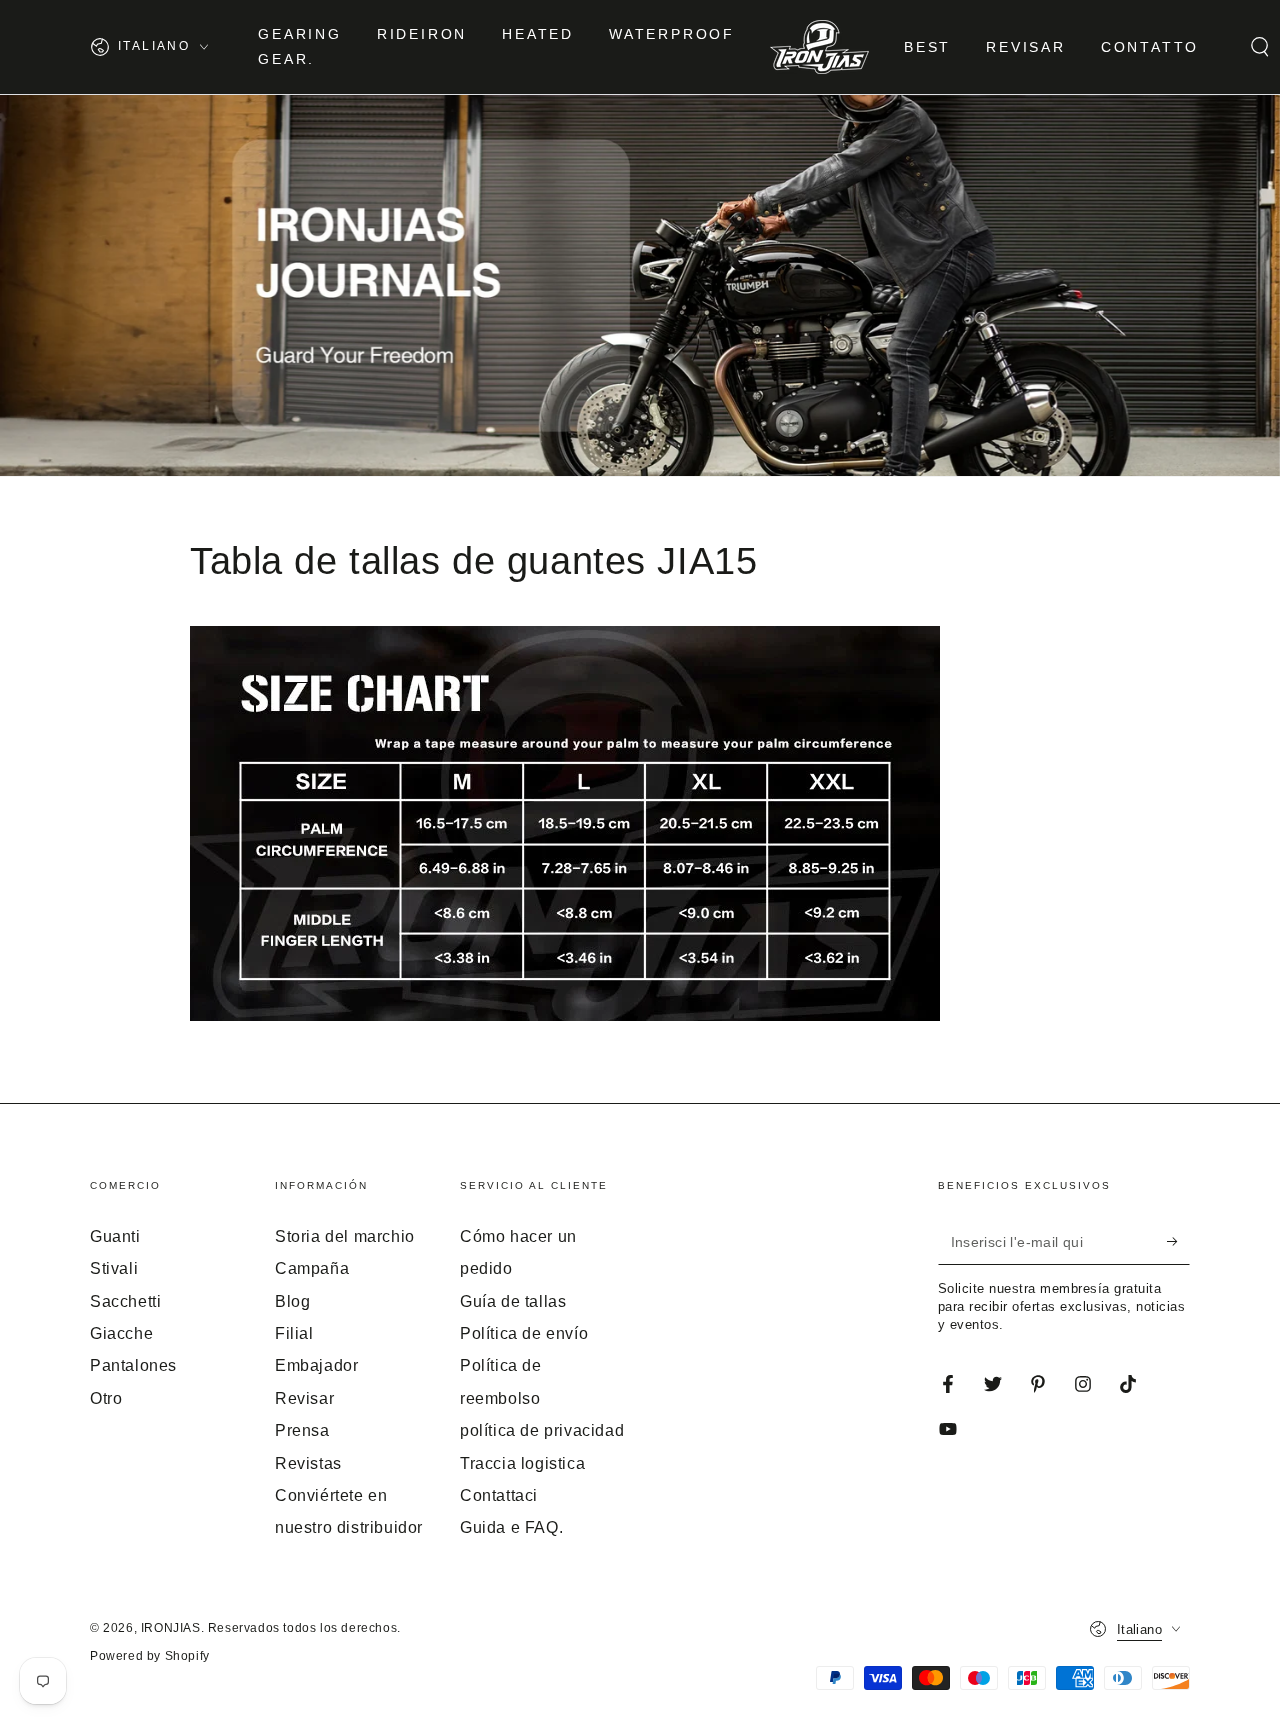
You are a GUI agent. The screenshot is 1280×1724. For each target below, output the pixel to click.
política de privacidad (542, 1430)
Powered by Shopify (150, 1656)
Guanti (115, 1236)
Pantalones (133, 1365)
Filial (294, 1333)
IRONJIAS (171, 1628)
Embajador (316, 1365)
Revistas (308, 1463)
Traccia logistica (522, 1463)
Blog (292, 1301)
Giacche (121, 1333)
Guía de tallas (513, 1301)
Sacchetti (125, 1301)
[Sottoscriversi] (1178, 1242)
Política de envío (524, 1333)
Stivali (114, 1268)
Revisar (304, 1398)
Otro (106, 1398)
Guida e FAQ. (511, 1527)
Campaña (312, 1268)
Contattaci (499, 1495)
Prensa (302, 1430)
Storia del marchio (345, 1236)
